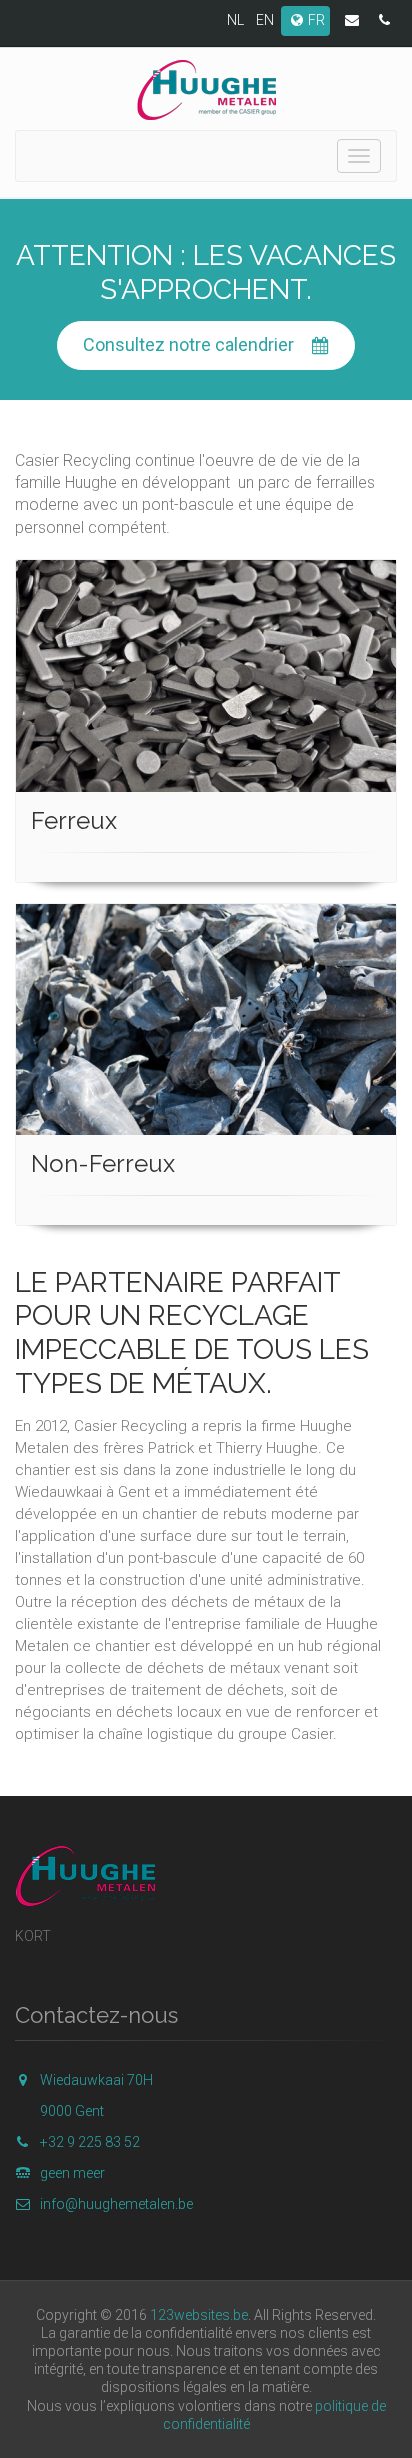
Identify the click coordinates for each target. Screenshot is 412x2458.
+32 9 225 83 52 (90, 2142)
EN (265, 20)
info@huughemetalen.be (116, 2204)
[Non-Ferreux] (206, 1020)
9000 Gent (72, 2111)
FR (316, 20)
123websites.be (199, 2315)
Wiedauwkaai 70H (96, 2080)
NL (235, 20)
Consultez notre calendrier (188, 344)
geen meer (72, 2173)
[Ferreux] (206, 676)
